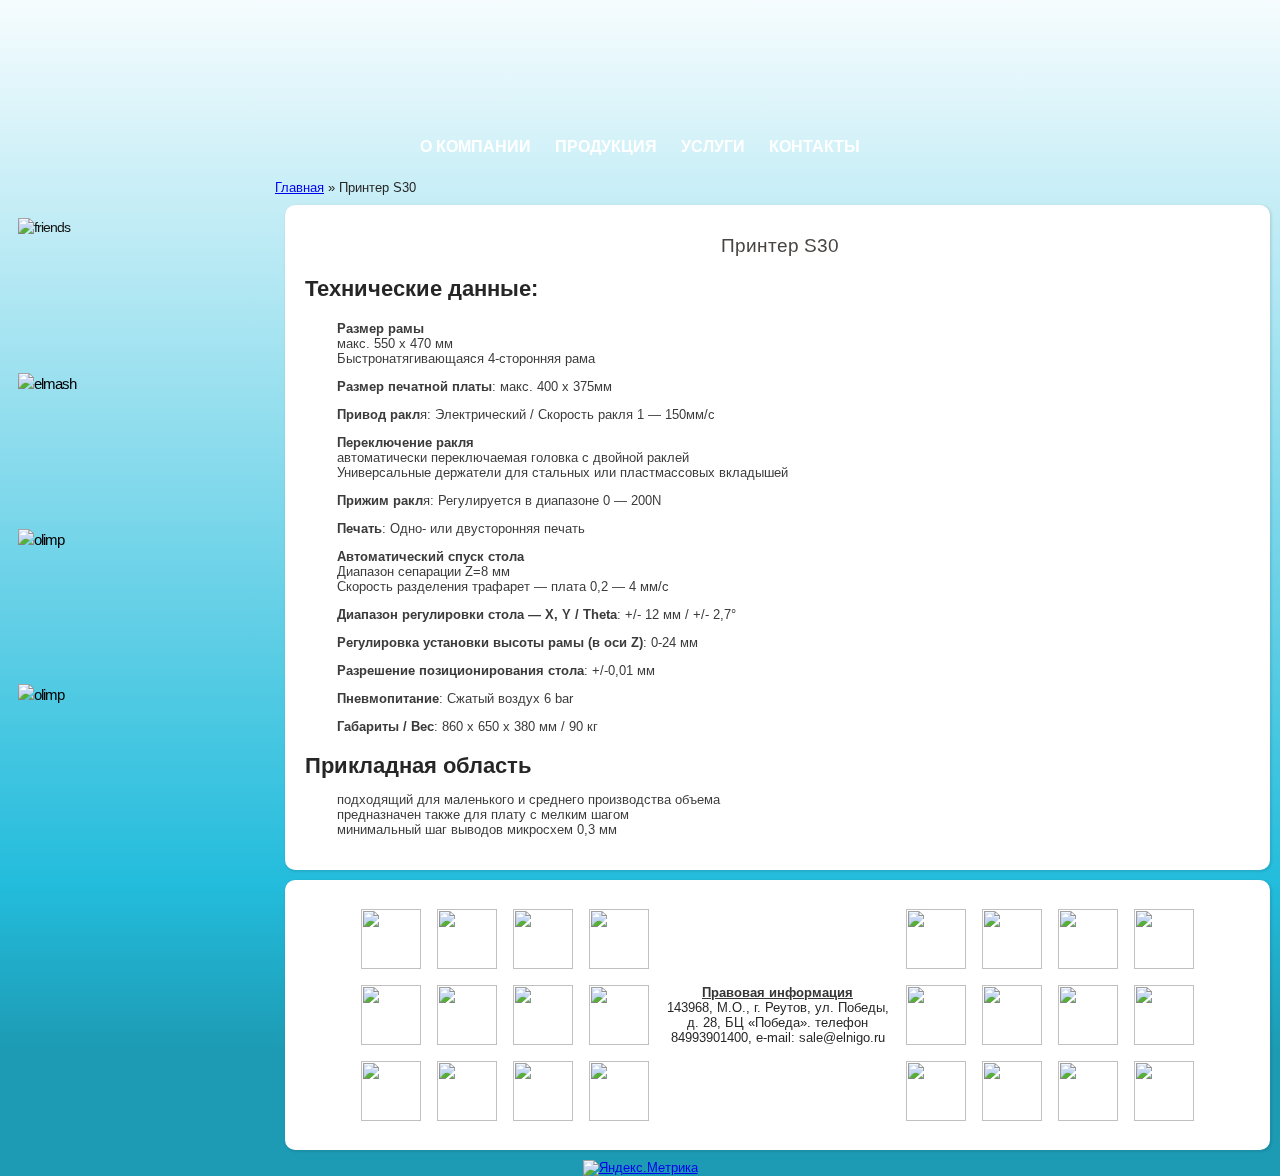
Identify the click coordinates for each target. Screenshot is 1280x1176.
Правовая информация (777, 992)
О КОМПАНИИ (475, 146)
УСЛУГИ (713, 146)
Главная (299, 187)
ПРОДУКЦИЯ (606, 146)
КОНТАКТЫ (814, 146)
